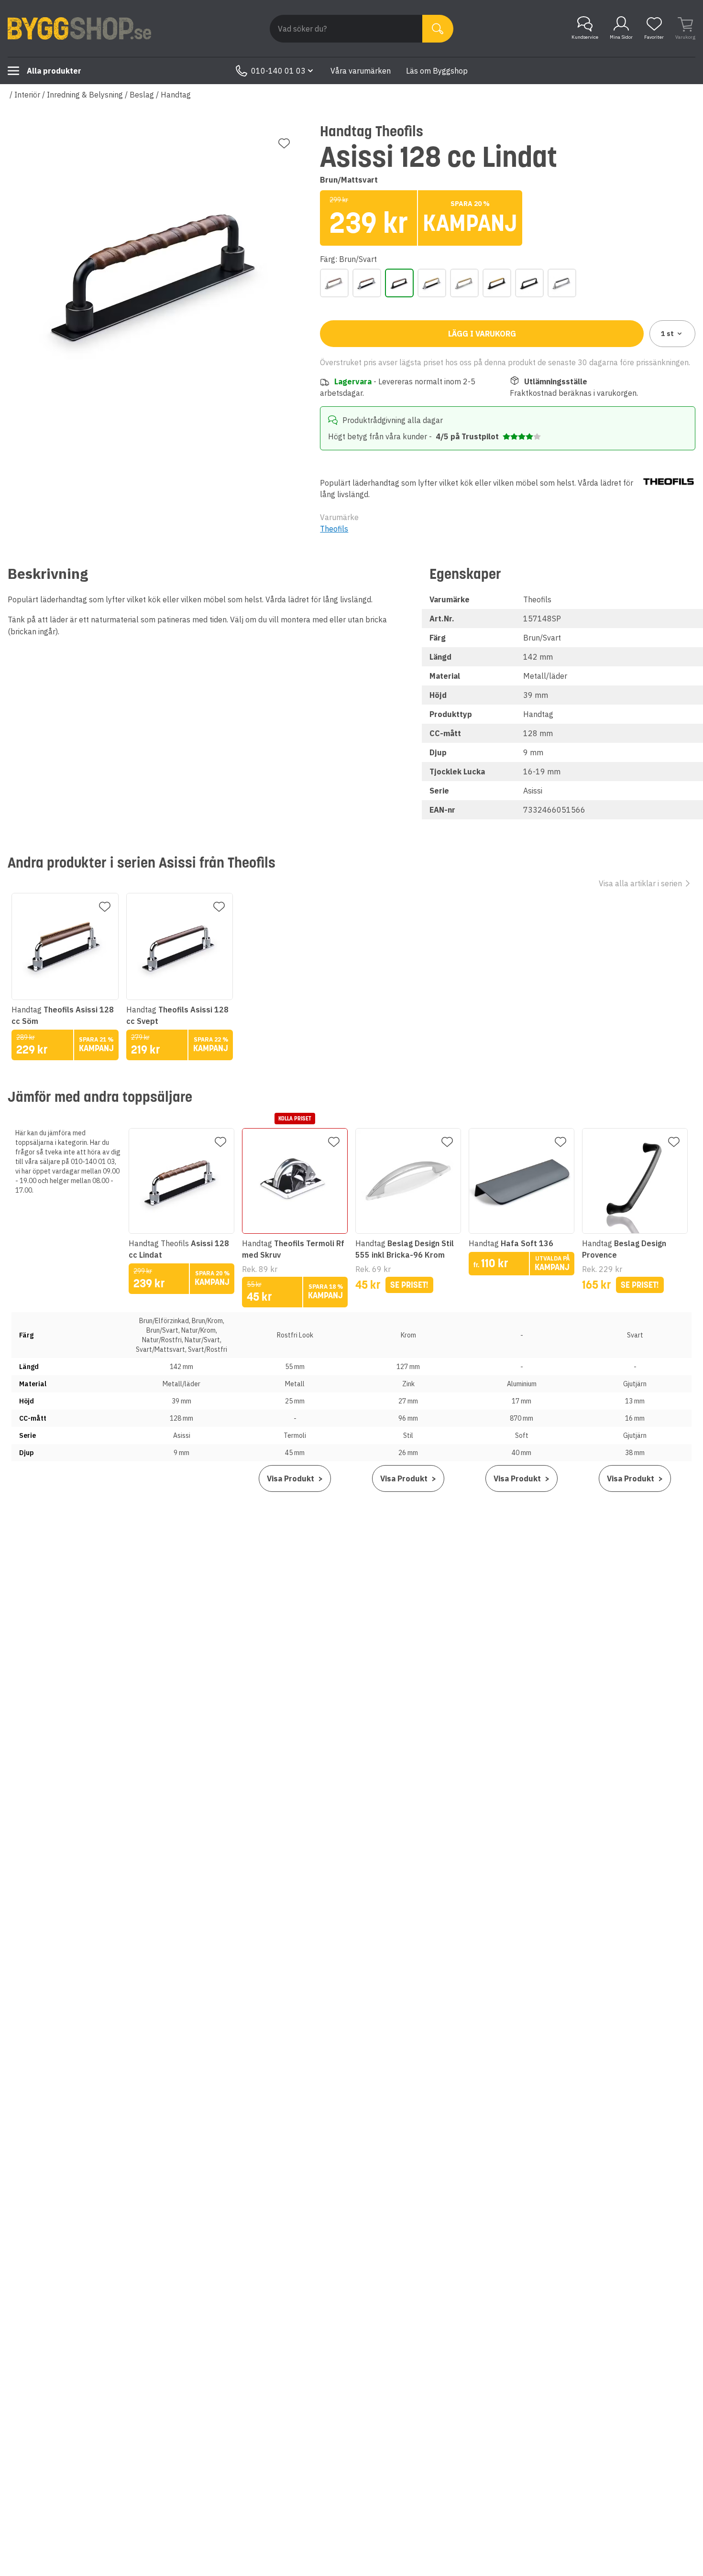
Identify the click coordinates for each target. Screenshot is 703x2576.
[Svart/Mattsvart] (529, 283)
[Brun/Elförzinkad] (334, 283)
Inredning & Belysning (85, 95)
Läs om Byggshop (437, 71)
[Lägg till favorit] (284, 143)
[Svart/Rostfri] (562, 283)
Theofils (334, 529)
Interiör (27, 95)
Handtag (176, 95)
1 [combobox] (667, 334)
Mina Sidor (621, 37)
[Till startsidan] (79, 29)
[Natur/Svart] (497, 283)
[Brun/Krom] (367, 283)
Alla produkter (54, 71)
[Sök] (438, 29)
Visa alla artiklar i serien (640, 883)
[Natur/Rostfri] (464, 283)
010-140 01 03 (278, 71)
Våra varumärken (361, 71)
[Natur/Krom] (432, 283)
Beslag (142, 95)
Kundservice (585, 37)
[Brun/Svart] (399, 283)
